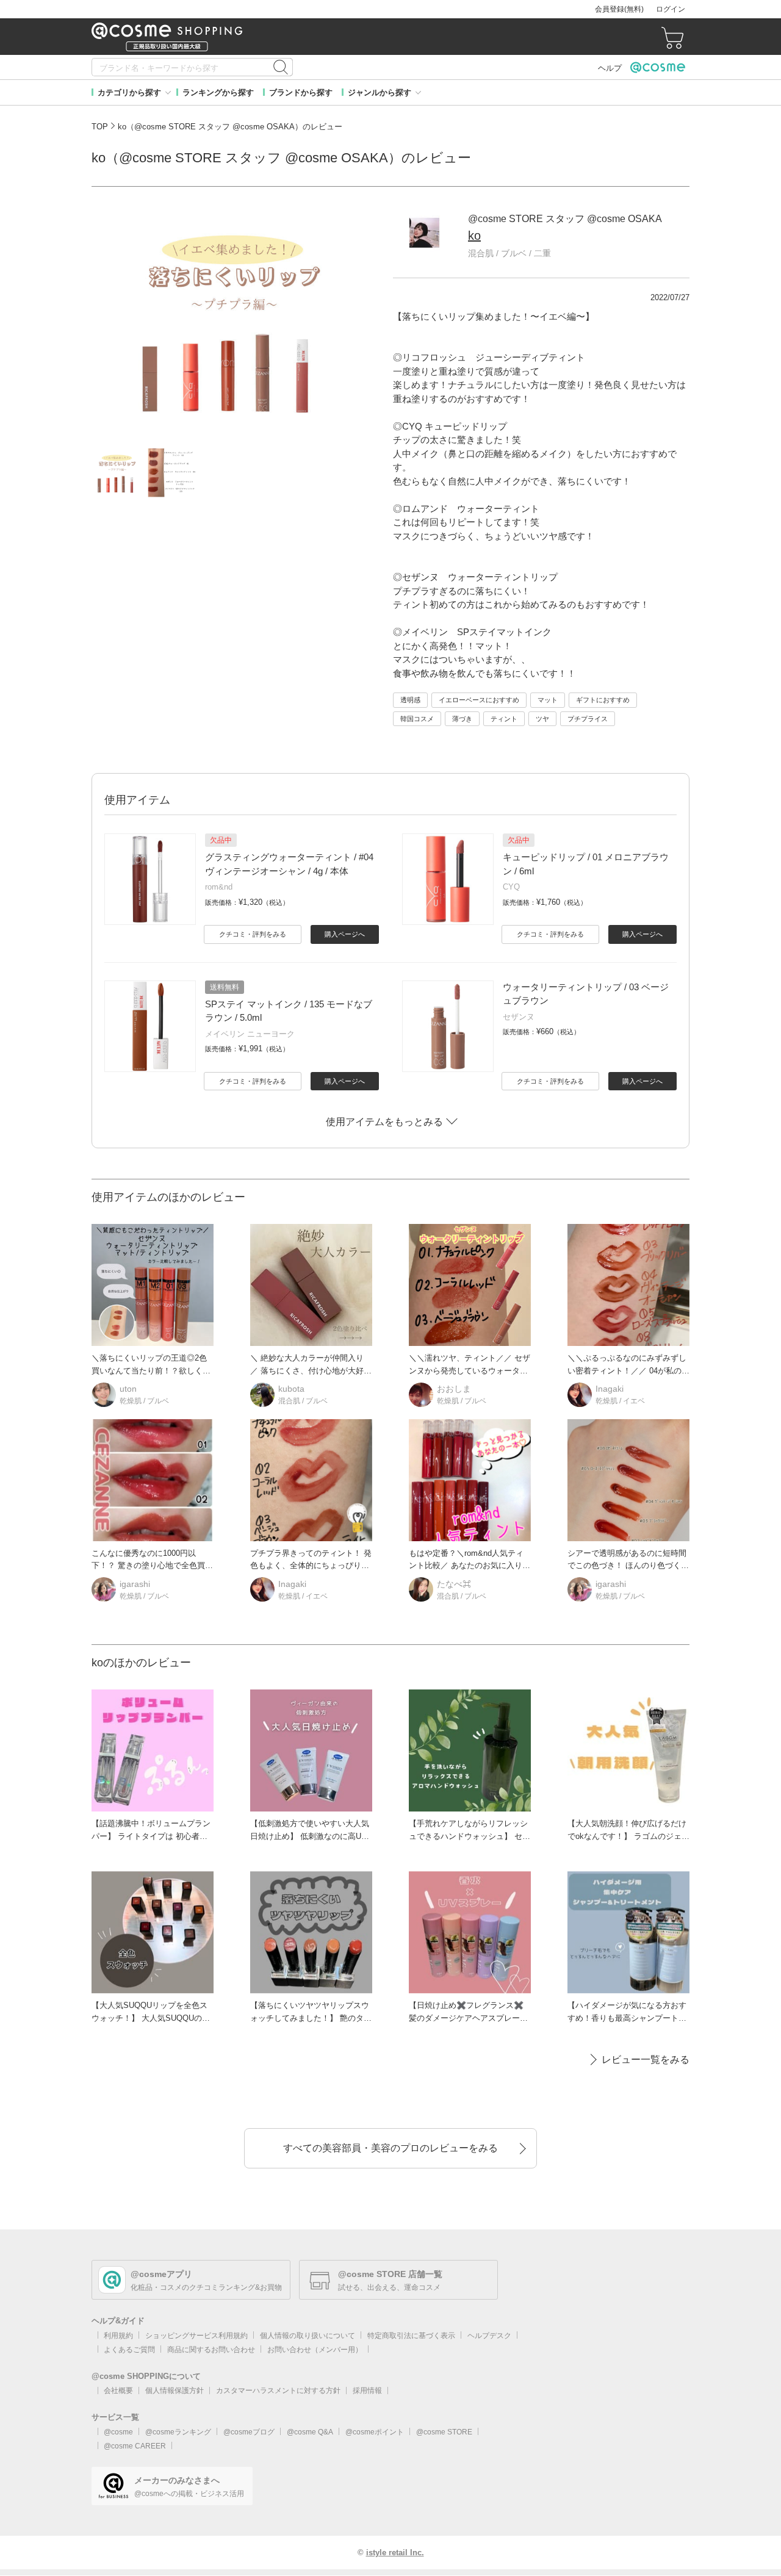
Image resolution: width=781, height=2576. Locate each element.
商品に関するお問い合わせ (211, 2350)
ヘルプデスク (489, 2336)
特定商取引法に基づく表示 (411, 2336)
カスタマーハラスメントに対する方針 (278, 2391)
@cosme (118, 2432)
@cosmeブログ (249, 2432)
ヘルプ (610, 68)
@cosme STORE (444, 2432)
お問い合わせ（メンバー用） (315, 2350)
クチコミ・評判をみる (253, 934)
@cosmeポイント (375, 2432)
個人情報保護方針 (175, 2391)
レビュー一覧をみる (646, 2060)
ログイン (671, 9)
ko (474, 236)
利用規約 (118, 2336)
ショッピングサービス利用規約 (196, 2336)
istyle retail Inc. (395, 2553)
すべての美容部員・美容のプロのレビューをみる (390, 2148)
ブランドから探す (301, 92)
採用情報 (367, 2391)
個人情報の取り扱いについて (308, 2336)
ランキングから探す (218, 92)
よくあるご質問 (129, 2350)
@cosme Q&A (310, 2432)
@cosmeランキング (178, 2432)
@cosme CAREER (135, 2446)
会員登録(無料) (619, 9)
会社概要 (118, 2391)
